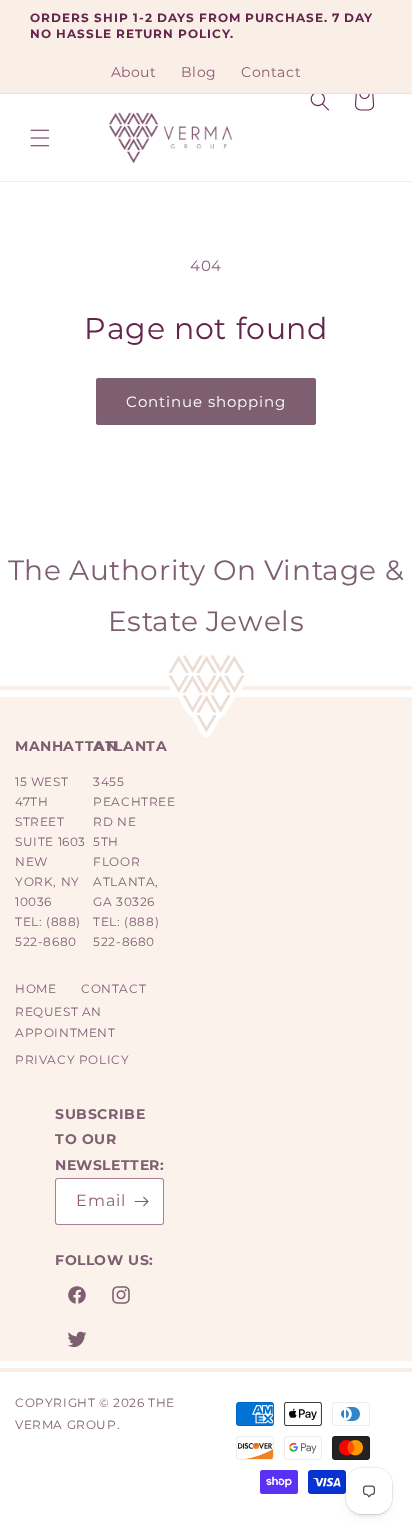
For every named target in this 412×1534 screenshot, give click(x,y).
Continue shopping (206, 401)
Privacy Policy (72, 1059)
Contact (113, 988)
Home (35, 988)
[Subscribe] (141, 1201)
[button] (40, 138)
